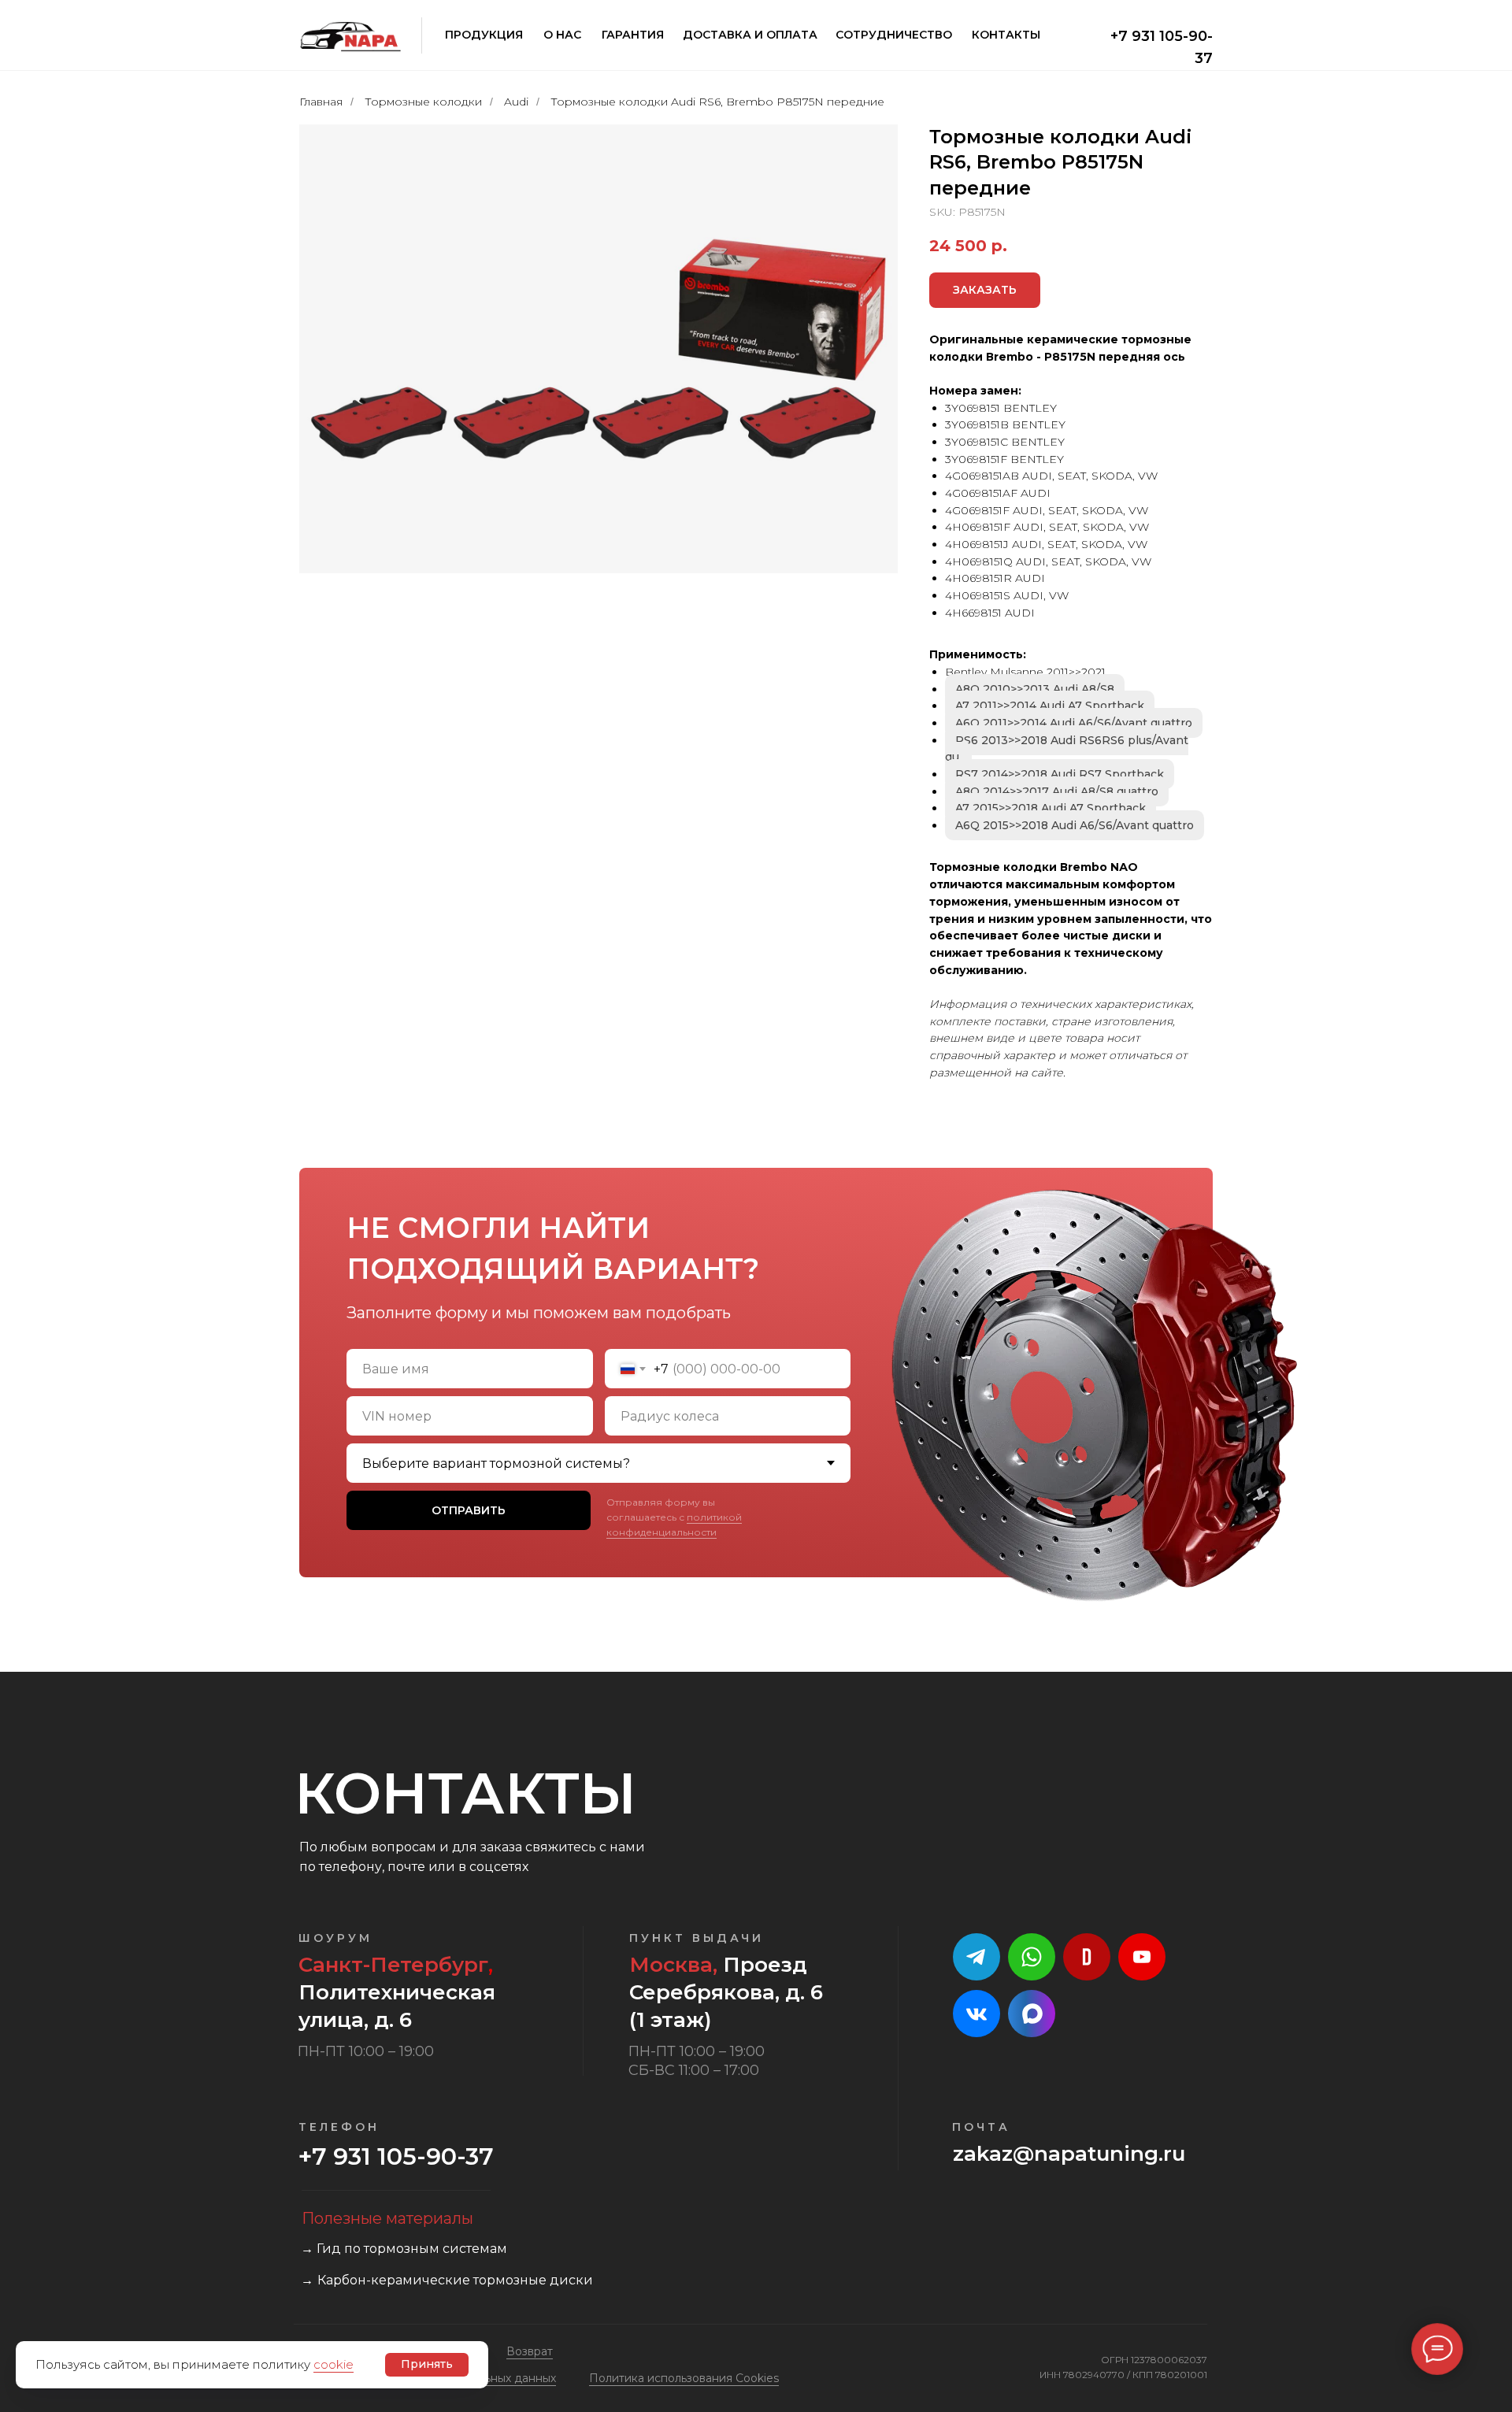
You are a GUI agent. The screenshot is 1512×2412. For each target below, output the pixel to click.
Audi (516, 102)
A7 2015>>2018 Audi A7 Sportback (1051, 808)
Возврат (530, 2351)
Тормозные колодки (423, 102)
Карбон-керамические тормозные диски (455, 2280)
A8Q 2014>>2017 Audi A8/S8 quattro (1057, 791)
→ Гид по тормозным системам (404, 2249)
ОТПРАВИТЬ (469, 1510)
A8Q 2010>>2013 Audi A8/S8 (1035, 689)
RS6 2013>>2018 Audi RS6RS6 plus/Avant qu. (1067, 749)
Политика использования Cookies (684, 2378)
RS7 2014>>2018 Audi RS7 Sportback (1060, 774)
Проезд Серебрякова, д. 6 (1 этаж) (726, 1992)
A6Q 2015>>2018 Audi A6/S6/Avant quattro (1075, 825)
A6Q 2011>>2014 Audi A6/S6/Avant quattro (1074, 723)
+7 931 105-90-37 (396, 2156)
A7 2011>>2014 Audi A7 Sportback (1050, 706)
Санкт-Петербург (393, 1965)
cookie (334, 2364)
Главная (321, 102)
